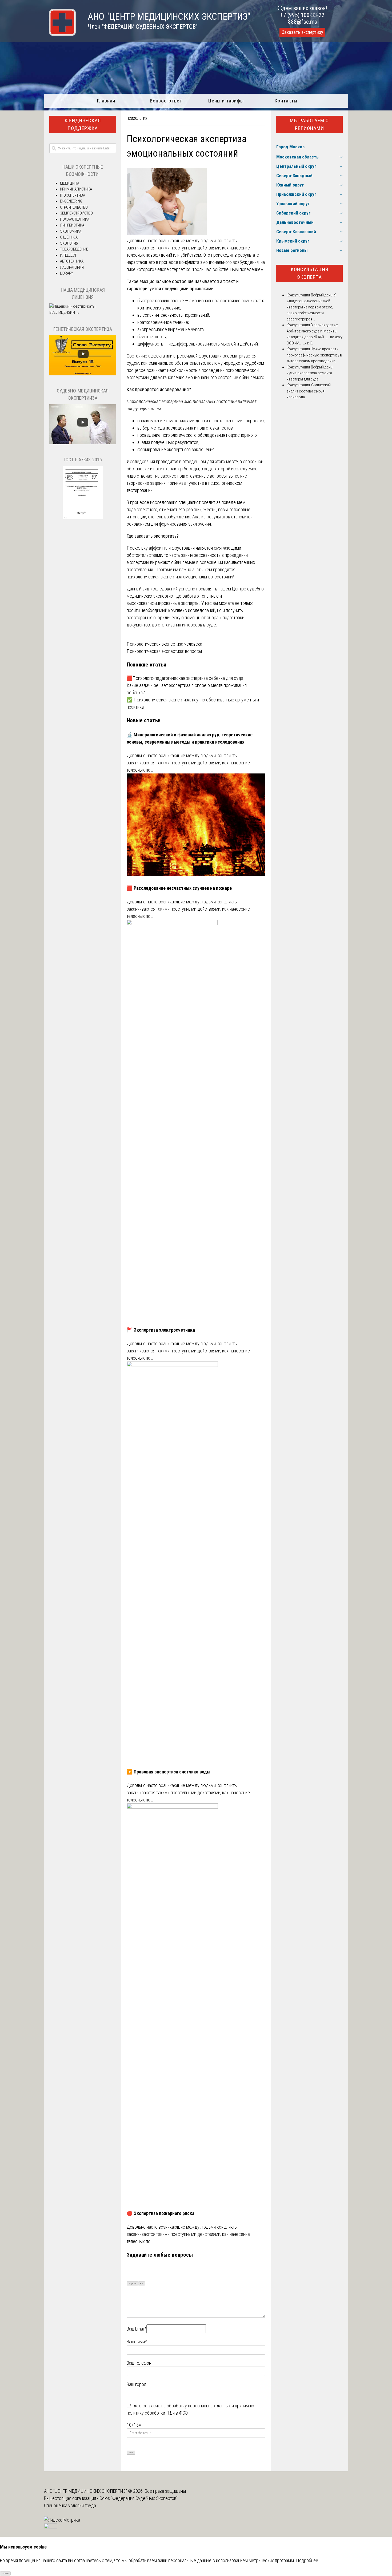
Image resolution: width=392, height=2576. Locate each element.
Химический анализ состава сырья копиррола (309, 391)
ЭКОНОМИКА (71, 231)
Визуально (133, 2284)
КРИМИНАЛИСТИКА (76, 189)
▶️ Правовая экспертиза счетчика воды (169, 1772)
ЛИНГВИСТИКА (72, 225)
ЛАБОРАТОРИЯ (72, 267)
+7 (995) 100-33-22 (302, 15)
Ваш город (137, 2384)
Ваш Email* (137, 2329)
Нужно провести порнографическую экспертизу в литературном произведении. (314, 355)
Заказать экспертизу (302, 32)
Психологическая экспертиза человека (164, 644)
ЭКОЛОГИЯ (69, 243)
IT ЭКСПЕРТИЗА (73, 195)
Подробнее (307, 2560)
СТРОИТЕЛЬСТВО (74, 207)
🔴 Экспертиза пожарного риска (161, 2213)
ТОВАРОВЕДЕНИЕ (74, 249)
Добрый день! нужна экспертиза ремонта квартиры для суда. (310, 373)
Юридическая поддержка (83, 124)
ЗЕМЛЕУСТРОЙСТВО (76, 213)
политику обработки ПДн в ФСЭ (157, 2413)
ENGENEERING (71, 201)
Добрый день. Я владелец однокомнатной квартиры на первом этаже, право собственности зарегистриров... (311, 307)
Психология (137, 118)
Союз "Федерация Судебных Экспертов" (139, 2498)
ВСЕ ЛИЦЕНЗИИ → (65, 312)
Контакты (286, 101)
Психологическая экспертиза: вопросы (164, 651)
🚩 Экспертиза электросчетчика (161, 1330)
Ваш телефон (139, 2363)
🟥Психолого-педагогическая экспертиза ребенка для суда (185, 678)
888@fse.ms (303, 22)
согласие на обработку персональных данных (187, 2406)
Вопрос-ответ (166, 101)
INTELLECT (68, 255)
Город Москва (290, 147)
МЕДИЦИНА (70, 183)
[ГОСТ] (83, 518)
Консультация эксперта (309, 273)
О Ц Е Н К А (69, 237)
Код (142, 2284)
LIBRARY (67, 273)
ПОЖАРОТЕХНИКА (75, 219)
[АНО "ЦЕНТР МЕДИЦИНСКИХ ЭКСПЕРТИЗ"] (60, 34)
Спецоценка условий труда (70, 2505)
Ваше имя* (137, 2342)
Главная (106, 101)
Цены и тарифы (226, 101)
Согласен (5, 2574)
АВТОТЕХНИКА (72, 261)
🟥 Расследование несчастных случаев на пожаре (179, 888)
